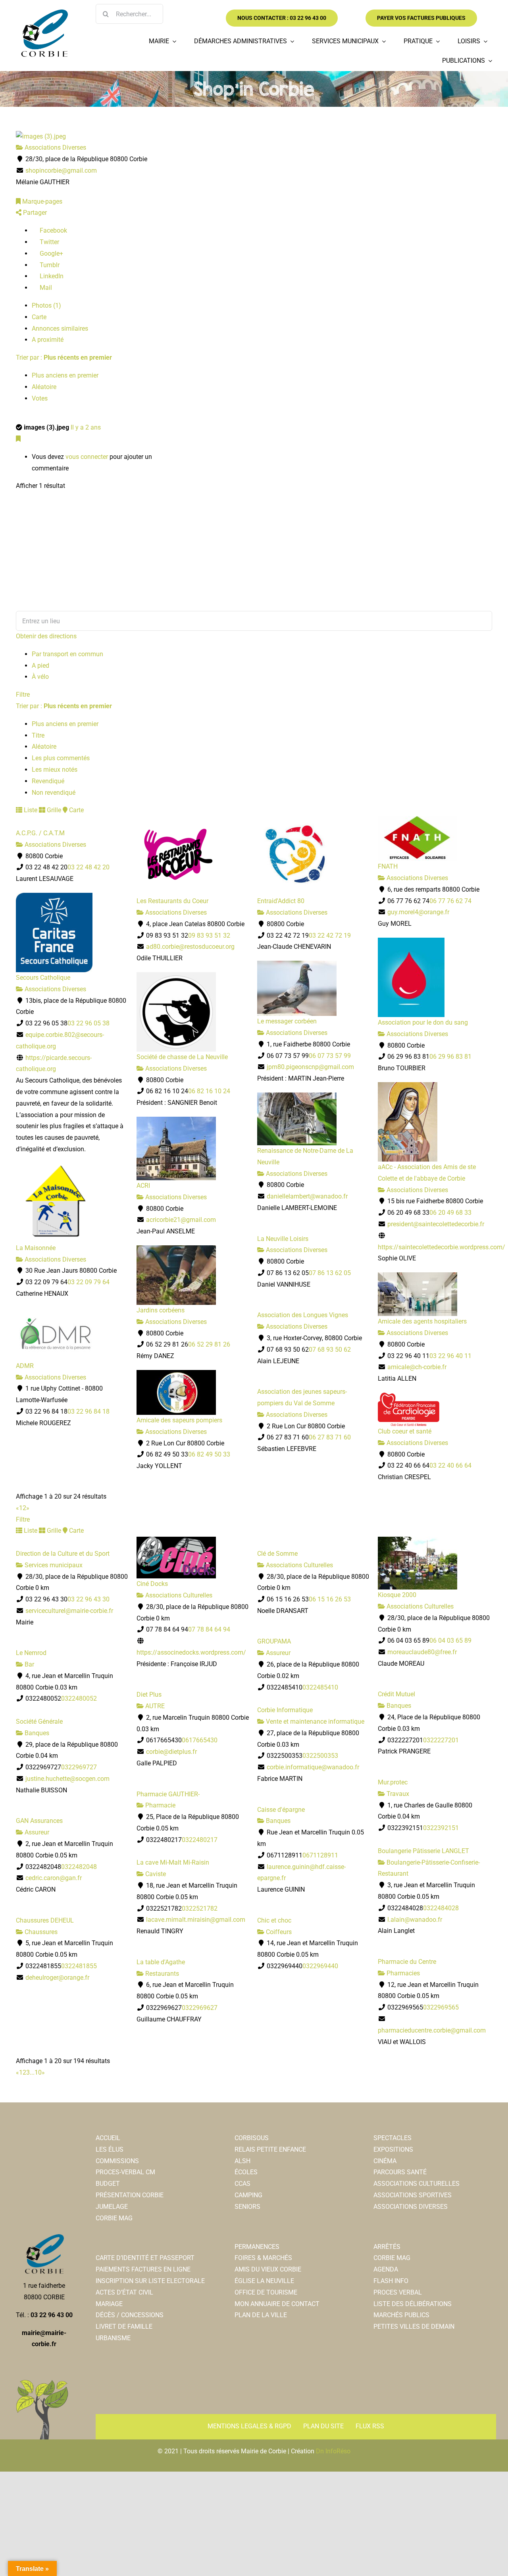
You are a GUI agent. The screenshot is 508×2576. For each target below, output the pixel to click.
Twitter (49, 242)
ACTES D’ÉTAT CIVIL (124, 2292)
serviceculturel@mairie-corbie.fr (69, 1611)
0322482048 (79, 1867)
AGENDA (386, 2269)
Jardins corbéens (161, 1310)
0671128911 (320, 1855)
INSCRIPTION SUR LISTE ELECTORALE (150, 2281)
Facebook (53, 230)
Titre (38, 735)
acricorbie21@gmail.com (181, 1220)
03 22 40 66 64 (450, 1465)
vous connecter (87, 457)
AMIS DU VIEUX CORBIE (268, 2269)
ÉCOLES (246, 2172)
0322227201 (441, 1740)
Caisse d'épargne (281, 1810)
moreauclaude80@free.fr (422, 1652)
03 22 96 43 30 (89, 1599)
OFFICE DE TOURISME (266, 2292)
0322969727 (79, 1767)
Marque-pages (41, 201)
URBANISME (113, 2338)
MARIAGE (109, 2304)
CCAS (242, 2184)
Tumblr (49, 265)
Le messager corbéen (287, 1021)
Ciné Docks (152, 1584)
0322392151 (441, 1828)
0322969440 (320, 1966)
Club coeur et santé (405, 1431)
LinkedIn (51, 276)
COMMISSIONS (117, 2161)
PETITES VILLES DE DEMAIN (414, 2326)
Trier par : (64, 357)
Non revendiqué (54, 793)
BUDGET (108, 2184)
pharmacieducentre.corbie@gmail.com (432, 2030)
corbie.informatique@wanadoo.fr (313, 1767)
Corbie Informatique (285, 1710)
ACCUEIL (108, 2138)
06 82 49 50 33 (209, 1454)
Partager (34, 213)
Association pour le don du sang (423, 1022)
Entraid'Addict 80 (281, 901)
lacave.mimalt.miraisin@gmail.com (196, 1920)
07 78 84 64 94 (209, 1629)
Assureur (277, 1653)
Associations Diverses (55, 147)
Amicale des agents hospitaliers (422, 1321)
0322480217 (200, 1840)
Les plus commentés (61, 758)
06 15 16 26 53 (330, 1599)
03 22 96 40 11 (450, 1356)
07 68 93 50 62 (330, 1350)
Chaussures (40, 1932)
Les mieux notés (55, 770)
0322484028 (441, 1908)
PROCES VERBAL (398, 2292)
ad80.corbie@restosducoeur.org (190, 947)
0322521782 (200, 1908)
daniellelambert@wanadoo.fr (307, 1196)
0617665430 (200, 1740)
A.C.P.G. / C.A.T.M (40, 833)
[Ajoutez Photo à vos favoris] (18, 439)
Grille (53, 810)
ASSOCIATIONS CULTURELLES (417, 2184)
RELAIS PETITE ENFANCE (270, 2149)
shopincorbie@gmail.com (61, 171)
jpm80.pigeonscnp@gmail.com (310, 1067)
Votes (40, 398)
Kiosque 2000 (397, 1595)
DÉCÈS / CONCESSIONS (130, 2315)
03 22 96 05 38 (89, 1023)
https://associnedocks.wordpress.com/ (191, 1652)
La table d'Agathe (161, 1962)
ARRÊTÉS (387, 2247)
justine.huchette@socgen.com (67, 1779)
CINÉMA (385, 2161)
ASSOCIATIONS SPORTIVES (413, 2195)
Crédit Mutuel (396, 1694)
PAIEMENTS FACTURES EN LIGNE (143, 2269)
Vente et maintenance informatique (314, 1722)
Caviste (155, 1874)
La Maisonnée (36, 1248)
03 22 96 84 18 (89, 1411)
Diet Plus (149, 1695)
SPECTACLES (393, 2138)
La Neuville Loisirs (283, 1239)
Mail (45, 288)
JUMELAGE (112, 2207)
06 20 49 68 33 (450, 1213)
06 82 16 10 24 (209, 1091)
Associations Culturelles (178, 1595)
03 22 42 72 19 (330, 935)
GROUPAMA (274, 1641)
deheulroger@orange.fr (57, 1978)
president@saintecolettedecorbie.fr (436, 1224)
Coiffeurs (278, 1932)
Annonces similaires (60, 329)
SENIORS (247, 2207)
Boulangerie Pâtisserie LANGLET (423, 1851)
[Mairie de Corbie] (44, 13)
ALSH (242, 2161)
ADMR (25, 1366)
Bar (29, 1664)
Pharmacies (402, 1973)
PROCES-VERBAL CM (125, 2172)
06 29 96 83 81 (450, 1057)
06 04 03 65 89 (450, 1641)
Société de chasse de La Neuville (182, 1057)
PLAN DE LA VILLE (261, 2315)
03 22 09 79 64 (89, 1282)
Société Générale (39, 1722)
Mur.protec (393, 1782)
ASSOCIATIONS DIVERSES (411, 2207)
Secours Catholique (43, 978)
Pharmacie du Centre (407, 1962)
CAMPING (248, 2195)
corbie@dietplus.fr (171, 1752)
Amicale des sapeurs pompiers (179, 1420)
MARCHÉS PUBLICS (401, 2315)
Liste (30, 810)
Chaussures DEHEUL (45, 1920)
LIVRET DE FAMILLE (124, 2326)
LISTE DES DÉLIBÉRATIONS (413, 2304)
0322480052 (79, 1698)
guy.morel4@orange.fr (418, 912)
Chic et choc (274, 1920)
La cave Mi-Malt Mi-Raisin (173, 1862)
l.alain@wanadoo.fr (415, 1920)
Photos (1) (46, 305)
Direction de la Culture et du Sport (63, 1554)
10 (38, 2072)
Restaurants (161, 1974)
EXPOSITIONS (393, 2149)
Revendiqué (48, 781)
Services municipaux (53, 1565)
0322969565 (441, 2007)
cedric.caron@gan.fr (54, 1878)
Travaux (397, 1794)
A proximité (48, 340)
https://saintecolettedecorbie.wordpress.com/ (442, 1247)
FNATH (388, 866)
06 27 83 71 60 (330, 1437)
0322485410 (320, 1687)
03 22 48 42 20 (89, 867)
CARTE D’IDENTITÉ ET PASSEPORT (145, 2258)
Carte (39, 317)
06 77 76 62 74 (450, 901)
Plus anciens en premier (65, 375)
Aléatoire (44, 387)
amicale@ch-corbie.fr (417, 1367)
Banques (398, 1706)
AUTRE (154, 1706)
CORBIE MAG (114, 2218)
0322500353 (320, 1756)
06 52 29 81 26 (209, 1344)
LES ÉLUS (110, 2149)
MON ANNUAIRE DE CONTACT (277, 2304)
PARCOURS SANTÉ (400, 2172)
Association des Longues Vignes (303, 1315)
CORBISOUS (252, 2138)
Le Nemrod (31, 1653)
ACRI (143, 1186)
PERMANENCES (257, 2247)
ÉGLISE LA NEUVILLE (264, 2281)
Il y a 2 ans (86, 427)
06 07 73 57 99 (330, 1056)
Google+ (51, 253)
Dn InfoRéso (333, 2451)
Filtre (23, 695)
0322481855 (79, 1966)
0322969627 (200, 2008)
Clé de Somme (277, 1554)
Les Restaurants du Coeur (172, 901)
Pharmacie (160, 1805)
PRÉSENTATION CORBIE (130, 2195)
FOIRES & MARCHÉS (263, 2258)
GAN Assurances (39, 1821)
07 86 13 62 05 (330, 1273)
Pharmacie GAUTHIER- (168, 1794)
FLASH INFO (391, 2281)
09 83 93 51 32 (209, 935)
